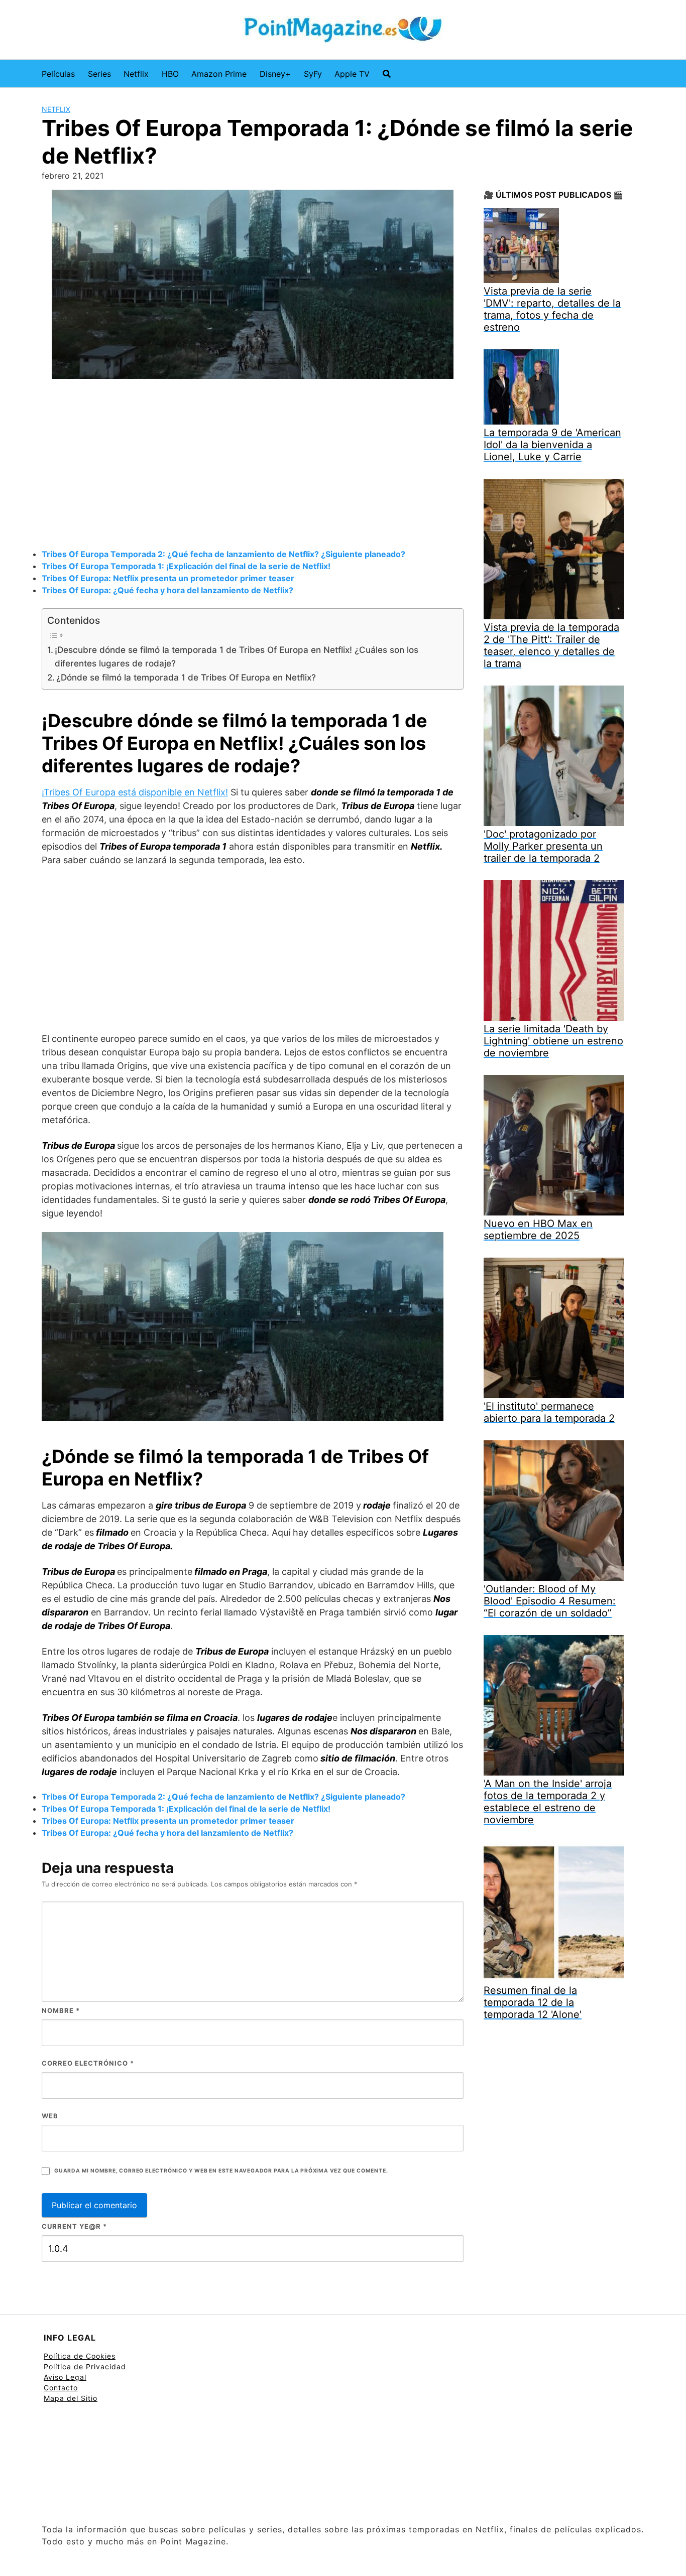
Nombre (61, 2010)
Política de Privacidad (85, 2366)
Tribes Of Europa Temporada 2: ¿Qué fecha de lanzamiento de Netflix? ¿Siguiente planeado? (223, 554)
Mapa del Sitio (71, 2398)
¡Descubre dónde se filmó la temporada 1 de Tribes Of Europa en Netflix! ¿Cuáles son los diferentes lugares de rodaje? (237, 656)
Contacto (61, 2388)
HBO (170, 74)
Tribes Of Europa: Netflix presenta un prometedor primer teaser (168, 578)
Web (50, 2116)
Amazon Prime (219, 74)
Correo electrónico (88, 2063)
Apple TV (352, 74)
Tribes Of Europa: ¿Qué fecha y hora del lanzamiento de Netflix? (167, 590)
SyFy (313, 74)
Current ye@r (74, 2226)
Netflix (136, 74)
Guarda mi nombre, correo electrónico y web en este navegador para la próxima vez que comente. (221, 2171)
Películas (58, 74)
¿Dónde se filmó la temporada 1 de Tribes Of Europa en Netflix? (186, 677)
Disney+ (275, 74)
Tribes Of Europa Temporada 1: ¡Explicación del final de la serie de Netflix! (186, 566)
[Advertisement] (253, 465)
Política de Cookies (80, 2356)
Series (99, 74)
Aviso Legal (65, 2377)
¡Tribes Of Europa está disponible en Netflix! (135, 792)
